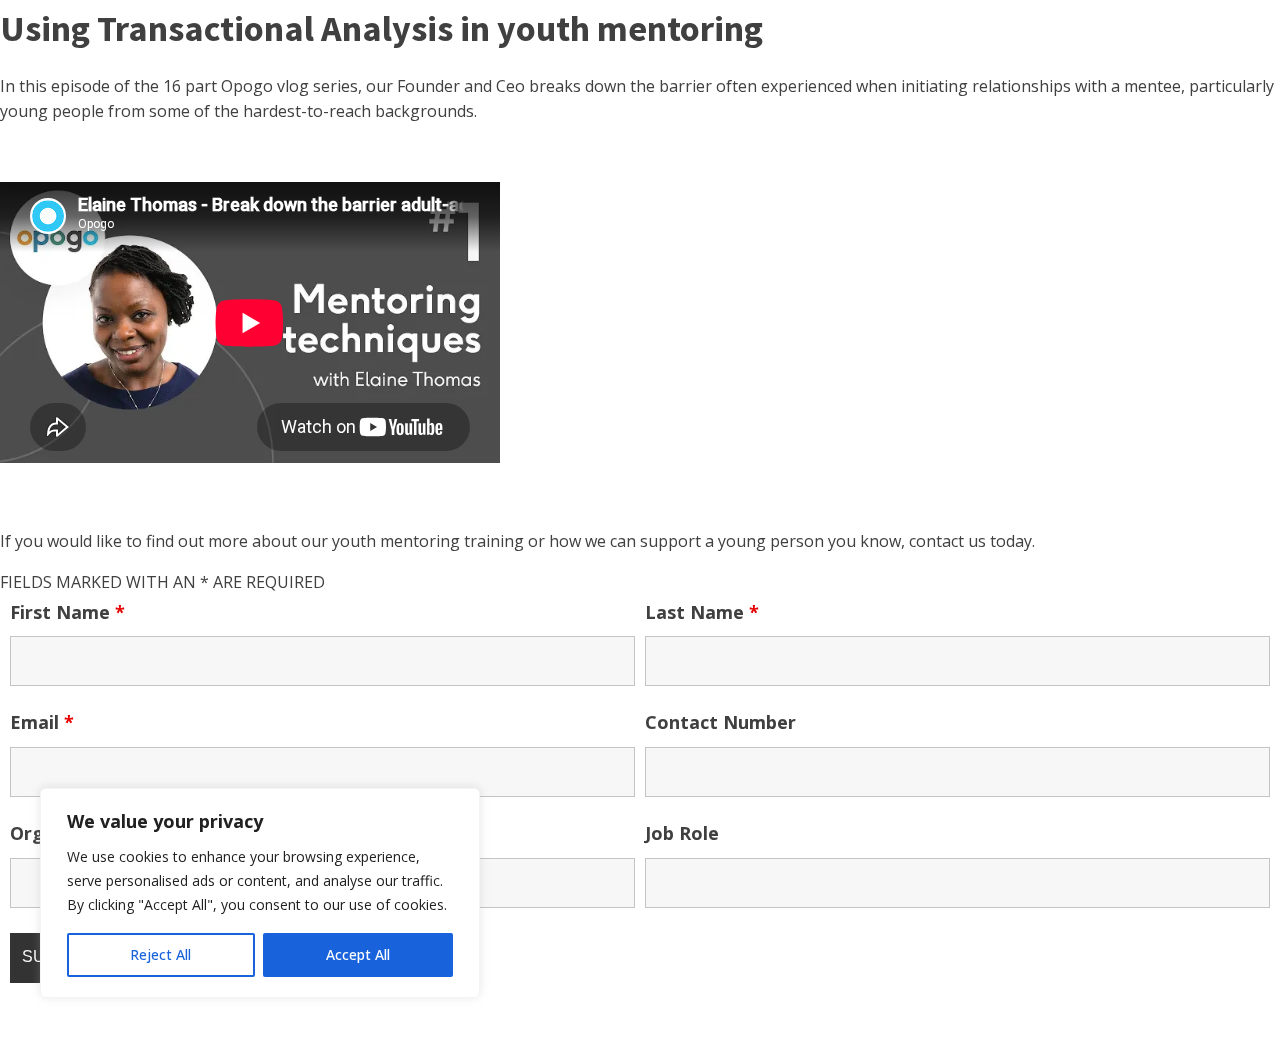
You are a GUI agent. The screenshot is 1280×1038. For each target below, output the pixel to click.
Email (42, 722)
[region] (260, 893)
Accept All (358, 954)
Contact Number (720, 722)
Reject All (160, 954)
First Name (67, 612)
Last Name (702, 612)
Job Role (682, 833)
